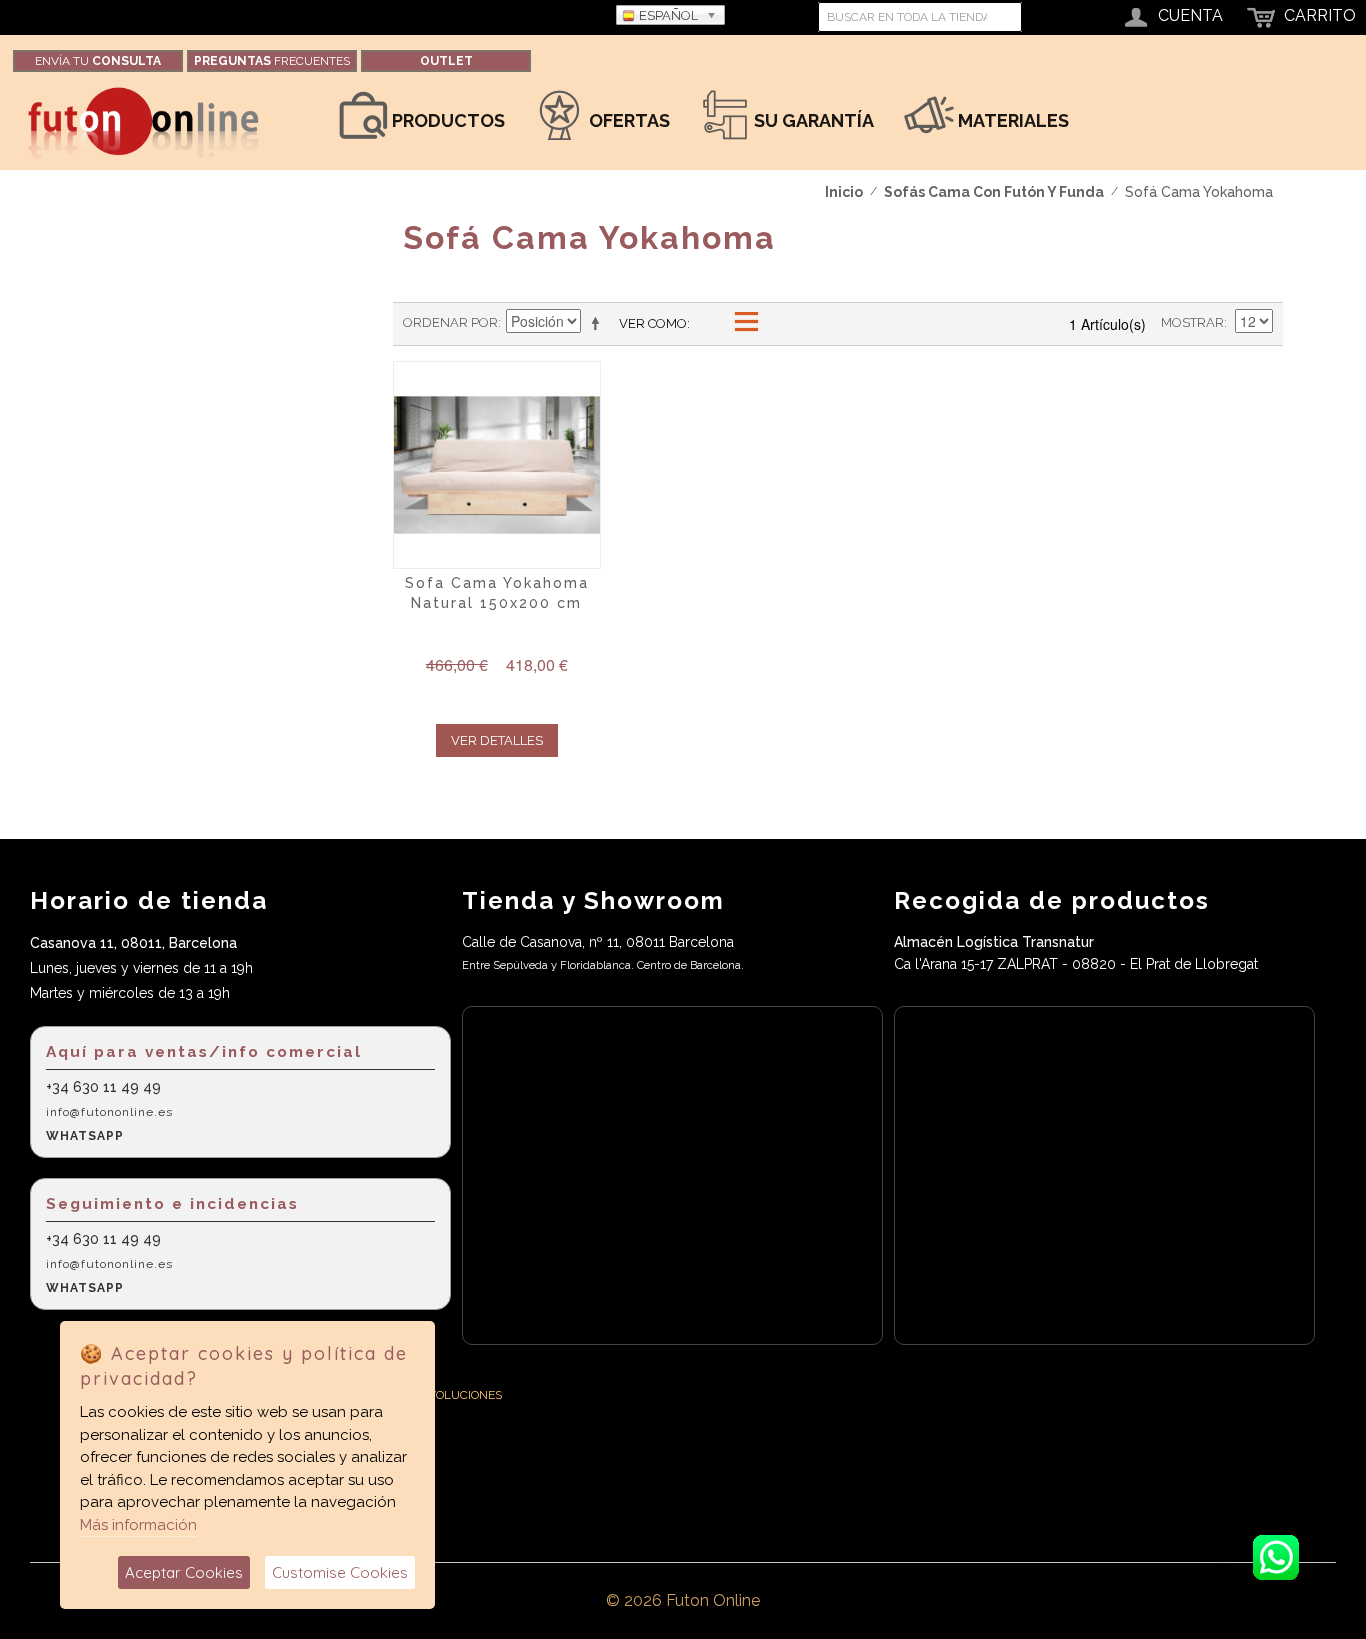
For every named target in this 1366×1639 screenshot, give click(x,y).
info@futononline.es (109, 1112)
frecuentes (272, 61)
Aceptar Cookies (184, 1572)
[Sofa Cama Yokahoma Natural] (497, 465)
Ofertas (627, 120)
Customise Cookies (340, 1572)
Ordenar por (450, 322)
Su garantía (812, 120)
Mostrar (1192, 322)
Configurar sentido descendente (599, 323)
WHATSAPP (85, 1136)
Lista (745, 323)
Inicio (844, 192)
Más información (138, 1525)
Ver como (653, 323)
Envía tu (98, 61)
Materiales (1011, 120)
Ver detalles (497, 740)
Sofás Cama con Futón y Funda (994, 192)
